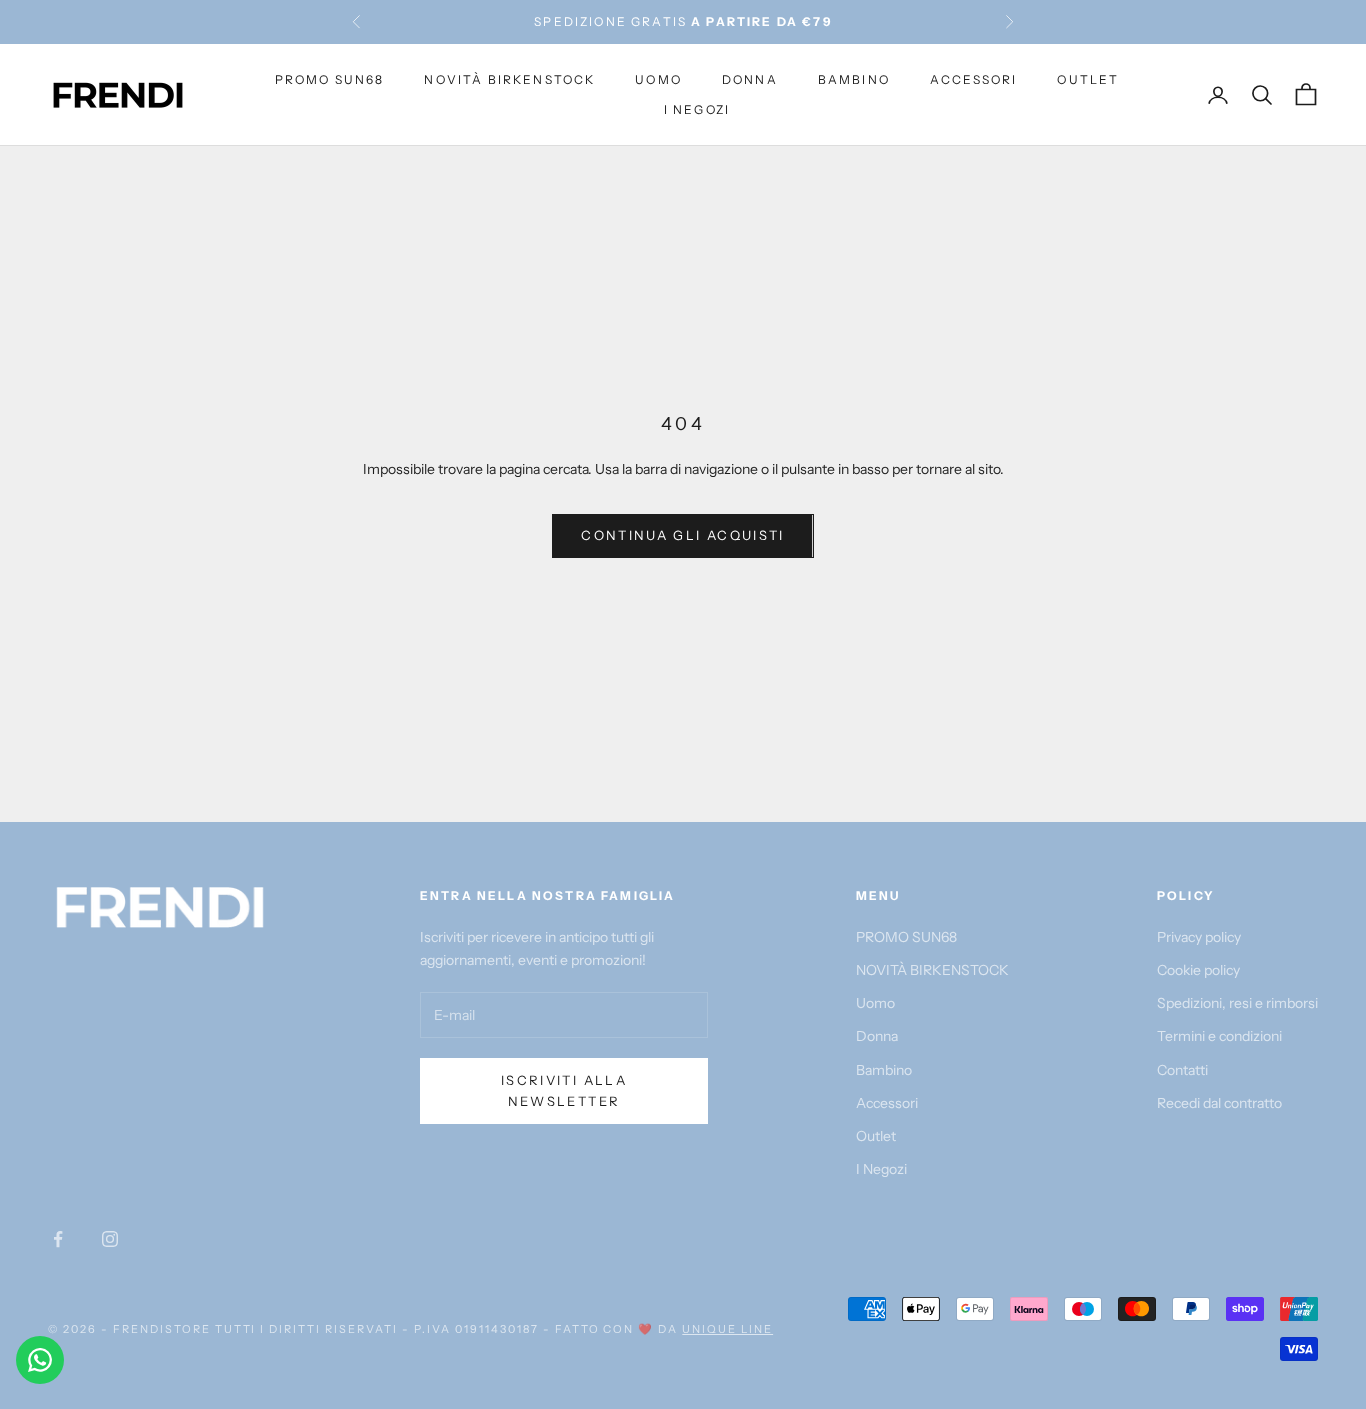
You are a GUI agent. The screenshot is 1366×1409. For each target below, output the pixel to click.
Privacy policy (1199, 937)
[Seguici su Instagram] (110, 1239)
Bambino (854, 78)
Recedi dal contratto (1219, 1103)
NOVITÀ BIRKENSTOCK (509, 78)
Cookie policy (1198, 970)
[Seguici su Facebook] (58, 1239)
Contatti (1182, 1070)
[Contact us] (40, 1360)
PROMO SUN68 (330, 78)
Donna (750, 78)
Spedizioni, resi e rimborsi (1237, 1003)
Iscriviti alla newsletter (564, 1090)
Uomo (658, 78)
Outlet (1088, 78)
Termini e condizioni (1219, 1036)
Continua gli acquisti (682, 535)
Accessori (973, 78)
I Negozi (697, 109)
